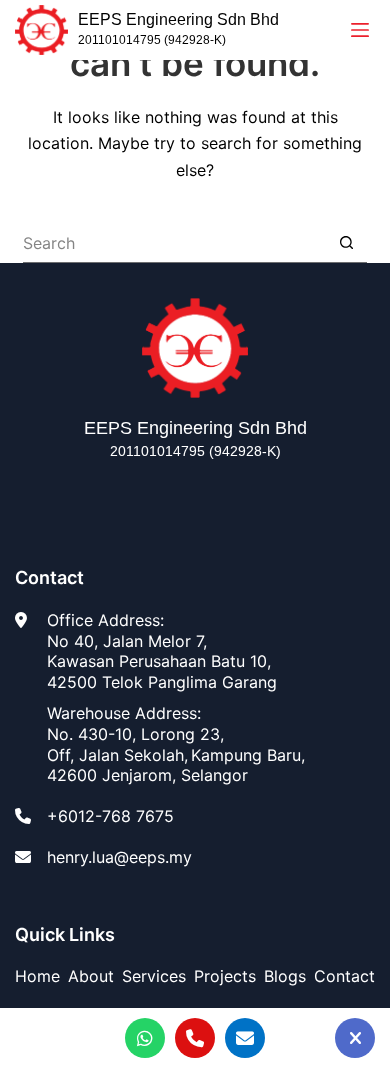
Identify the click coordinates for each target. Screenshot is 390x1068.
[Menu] (360, 30)
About (91, 976)
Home (37, 976)
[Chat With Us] (355, 1038)
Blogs (285, 976)
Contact (344, 976)
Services (154, 976)
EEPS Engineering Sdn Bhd (178, 19)
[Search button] (347, 243)
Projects (225, 976)
